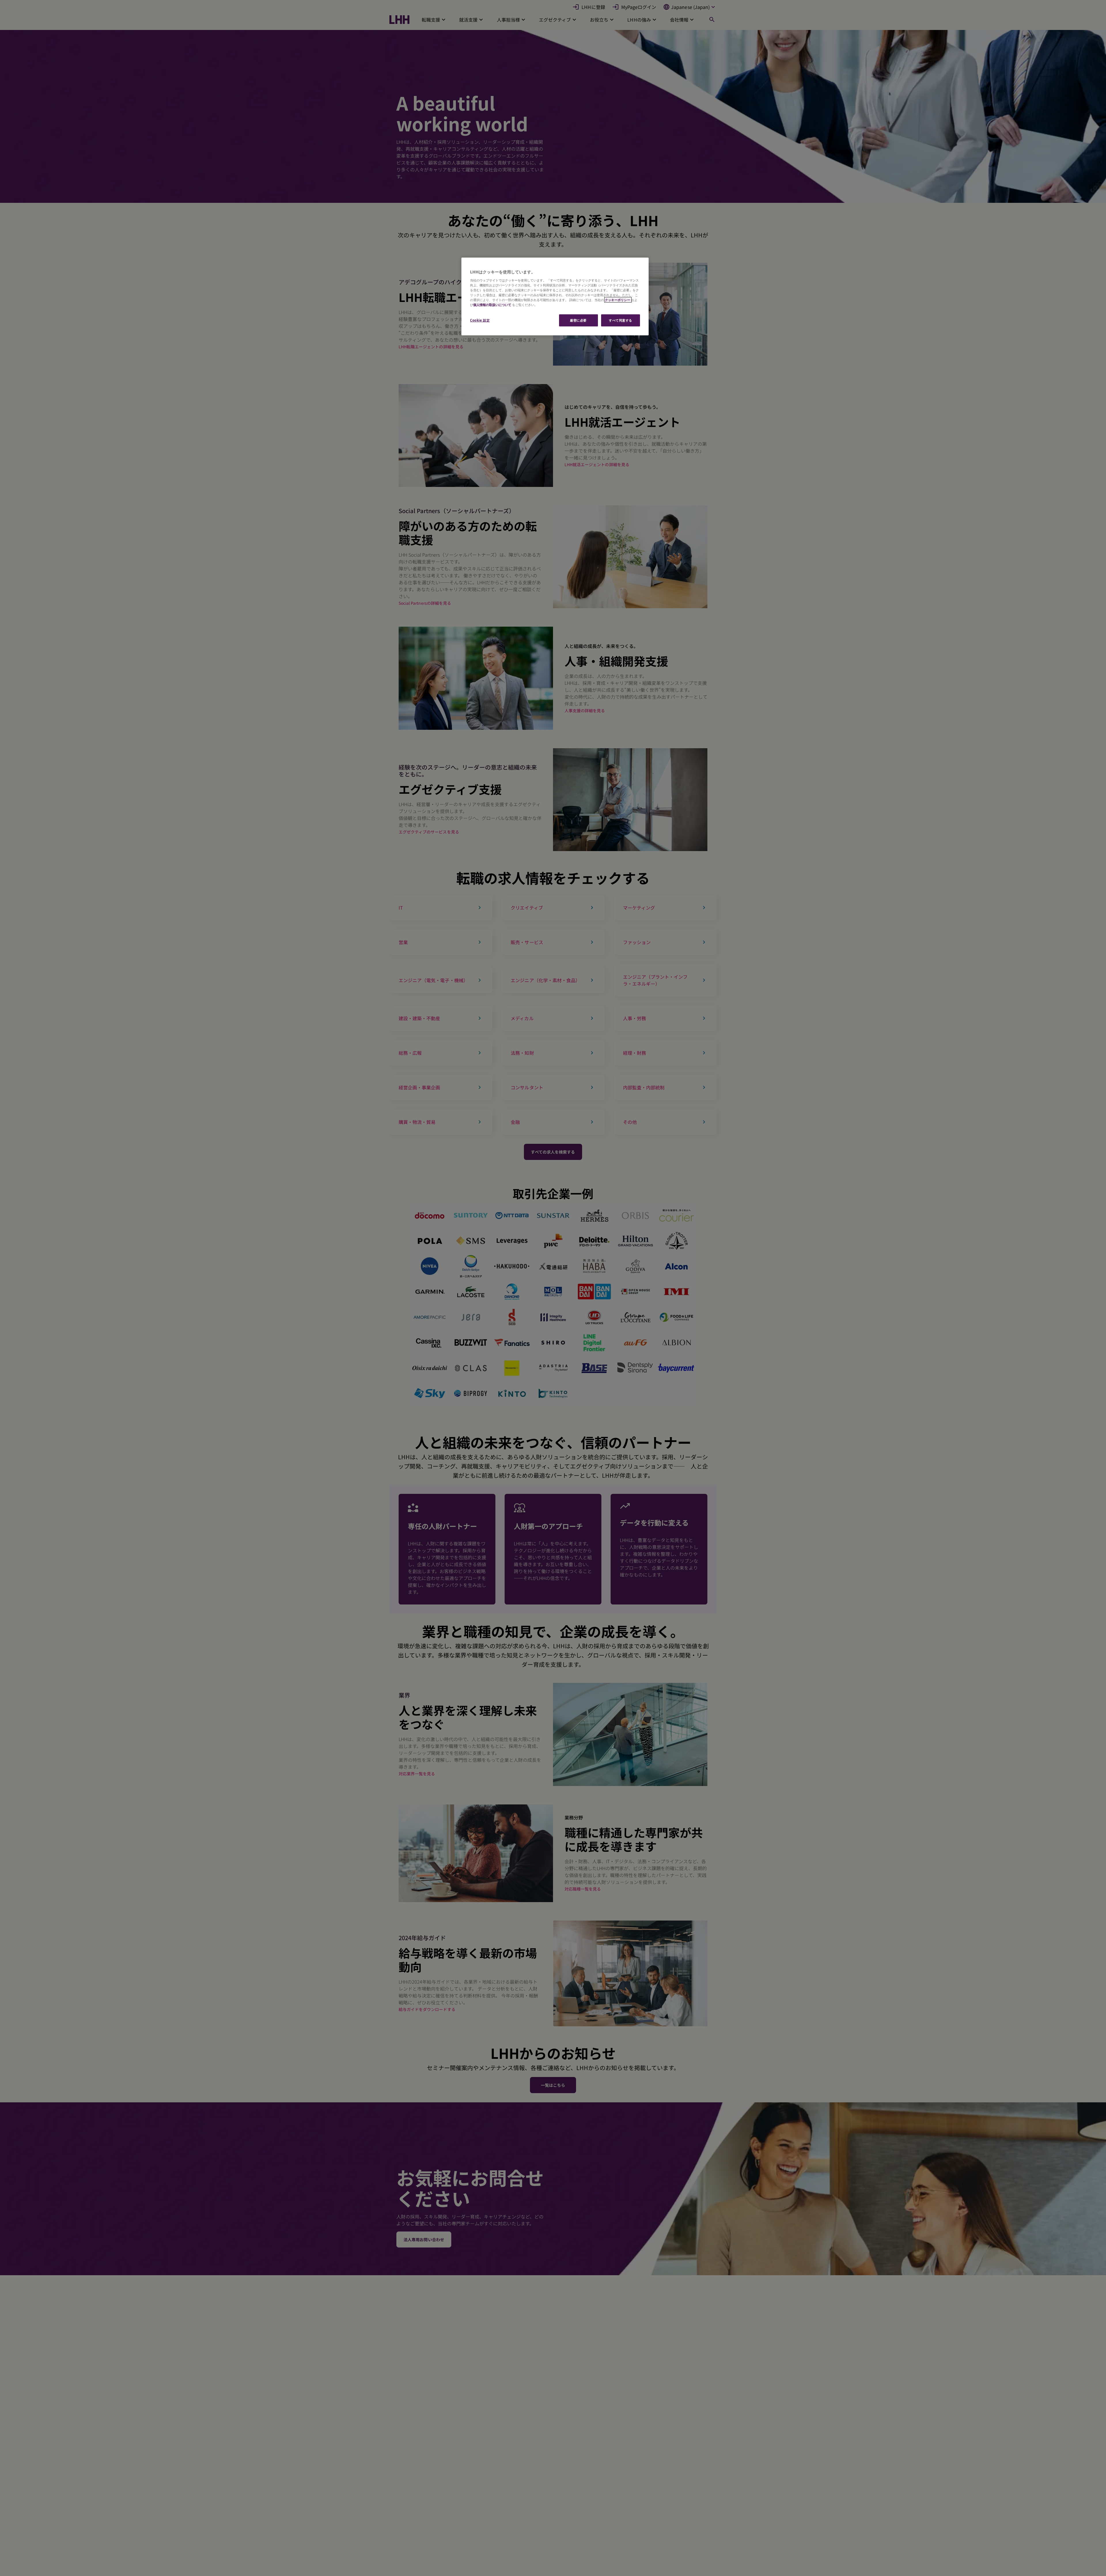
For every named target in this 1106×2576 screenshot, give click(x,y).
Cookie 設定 (480, 320)
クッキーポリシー (618, 300)
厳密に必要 (578, 320)
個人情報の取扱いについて (492, 305)
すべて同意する (621, 320)
